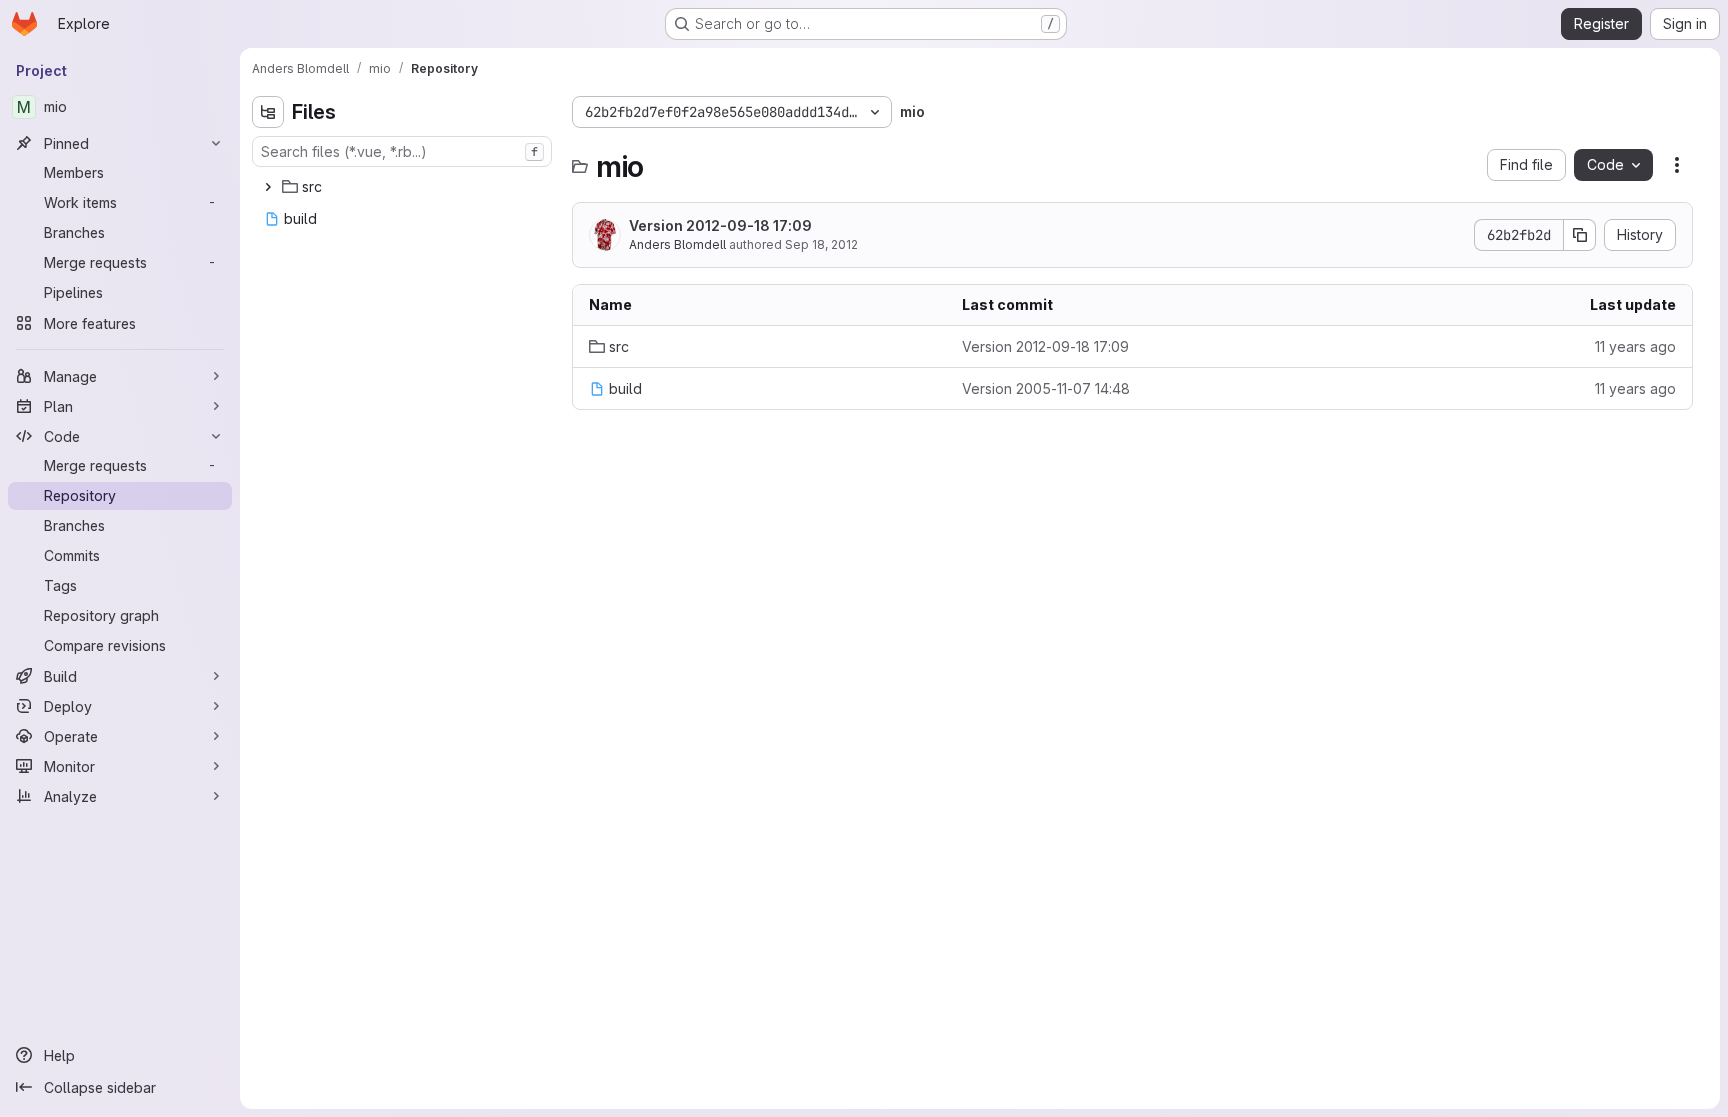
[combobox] (402, 151)
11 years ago (1635, 346)
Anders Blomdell (677, 244)
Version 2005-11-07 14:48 (1046, 388)
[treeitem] (404, 187)
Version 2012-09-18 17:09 (720, 225)
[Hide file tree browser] (268, 112)
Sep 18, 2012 (821, 244)
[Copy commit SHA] (1580, 235)
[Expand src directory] (268, 187)
